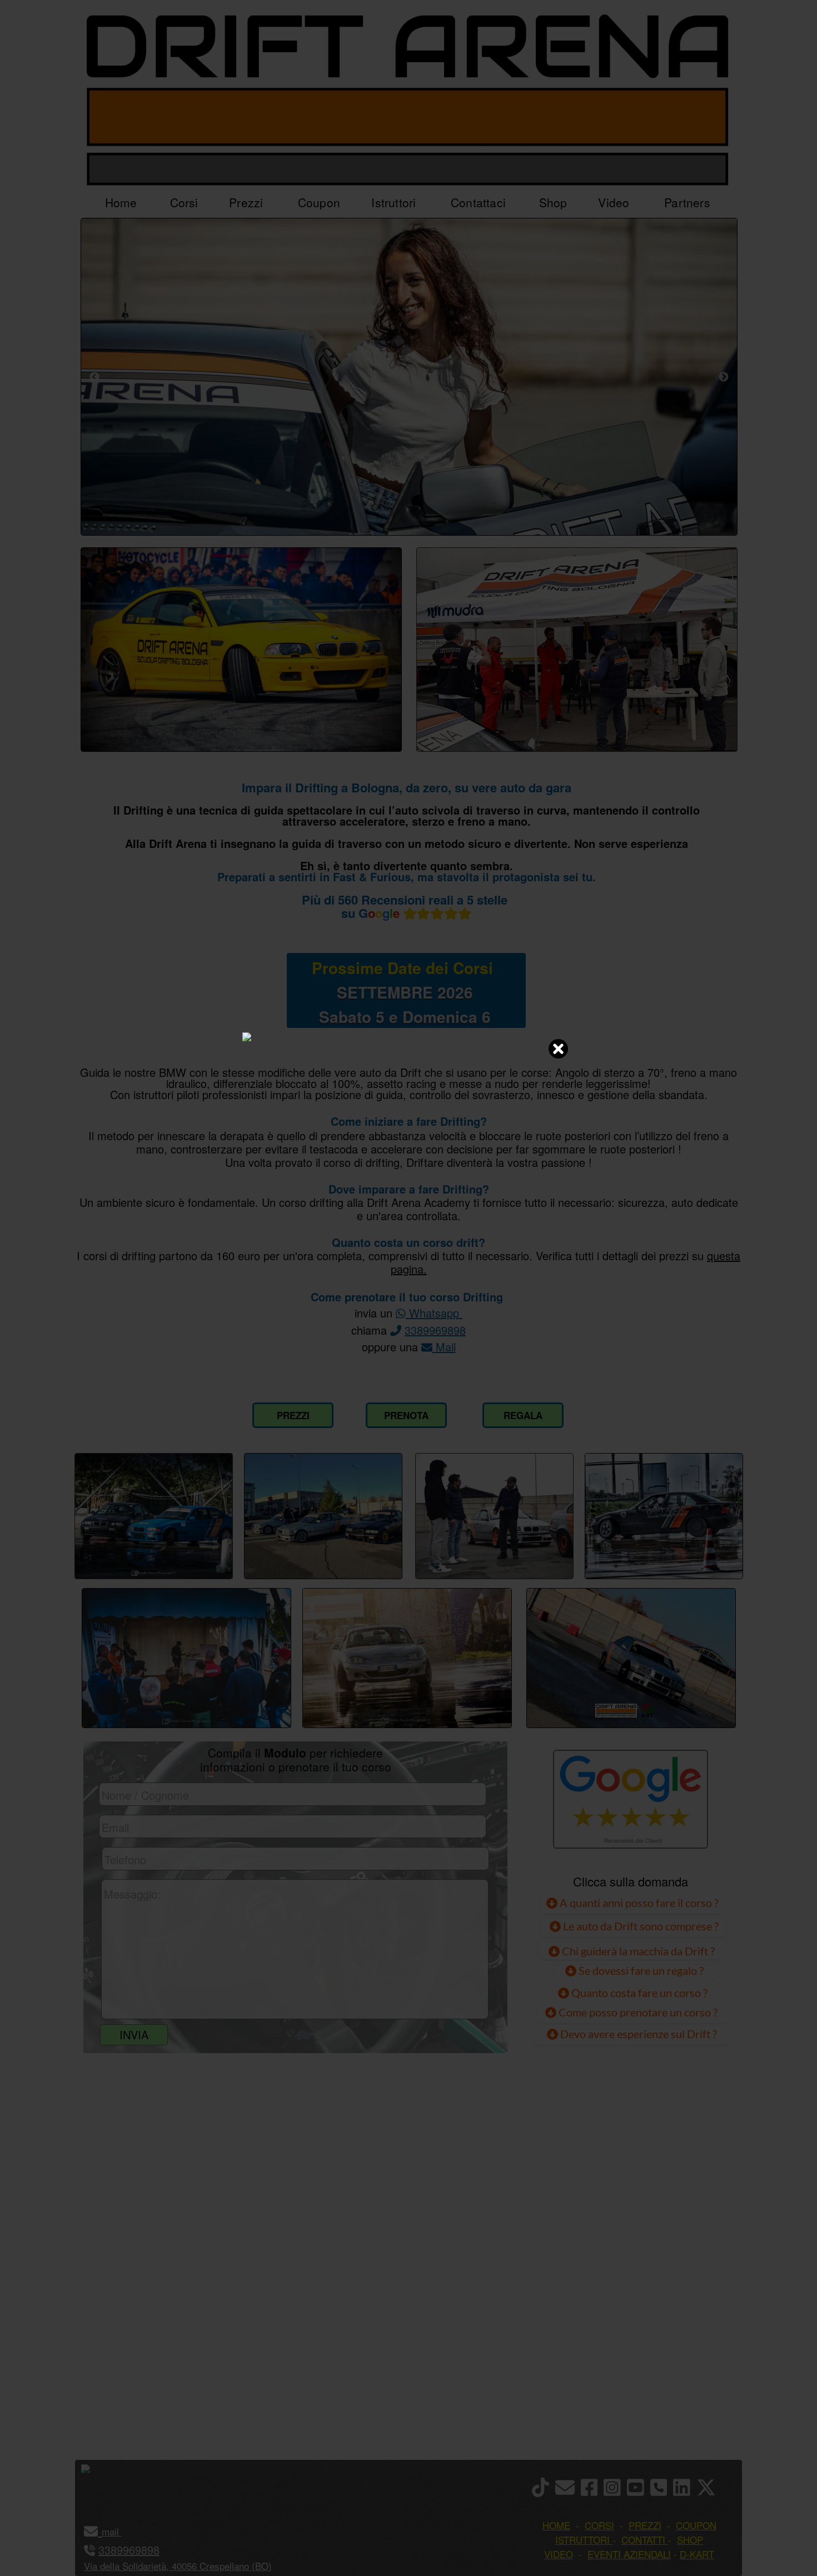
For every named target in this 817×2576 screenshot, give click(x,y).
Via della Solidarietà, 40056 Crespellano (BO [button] (176, 2566)
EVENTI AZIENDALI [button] (629, 2554)
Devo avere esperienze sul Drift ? (637, 2034)
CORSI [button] (599, 2525)
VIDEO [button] (559, 2554)
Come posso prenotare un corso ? (638, 2012)
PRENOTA (406, 1415)
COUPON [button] (696, 2525)
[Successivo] (724, 377)
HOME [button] (556, 2525)
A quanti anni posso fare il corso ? (638, 1903)
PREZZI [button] (645, 2525)
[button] (120, 2531)
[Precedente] (94, 377)
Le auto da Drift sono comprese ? (640, 1926)
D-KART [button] (697, 2554)
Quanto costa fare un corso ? (639, 1993)
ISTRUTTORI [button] (582, 2540)
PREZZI (293, 1415)
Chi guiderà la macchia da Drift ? (637, 1951)
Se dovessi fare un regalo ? (640, 1970)
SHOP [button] (690, 2540)
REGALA (523, 1415)
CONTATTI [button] (643, 2540)
